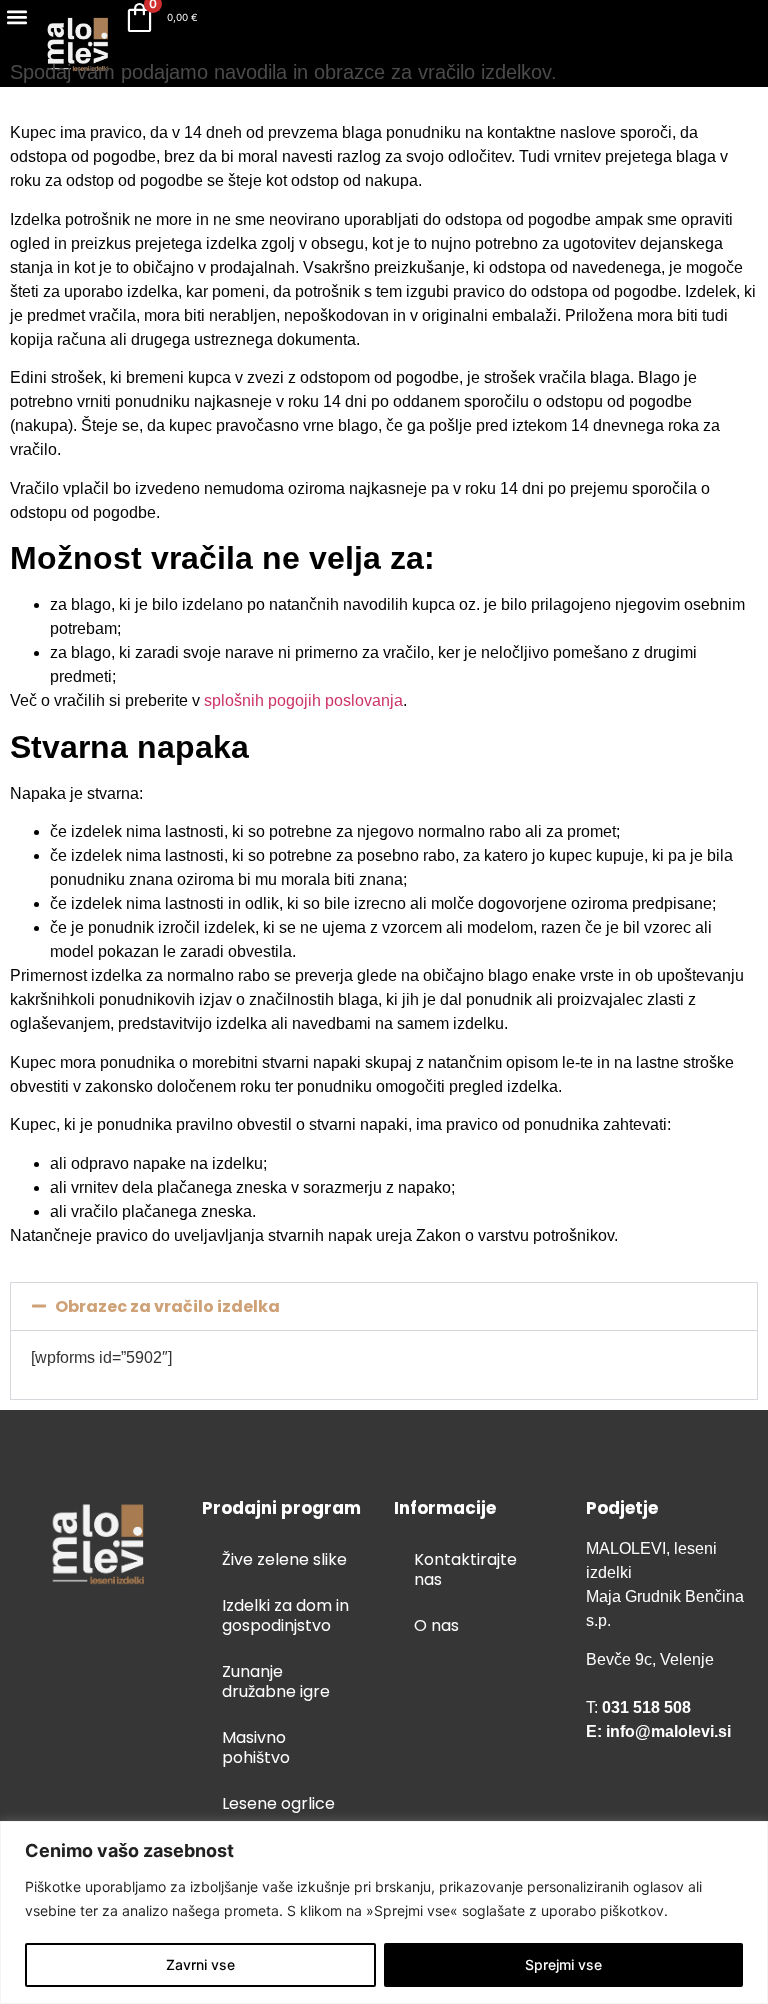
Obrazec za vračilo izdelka (167, 1306)
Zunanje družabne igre (276, 1681)
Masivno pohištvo (256, 1747)
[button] (16, 16)
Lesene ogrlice (278, 1803)
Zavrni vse (200, 1964)
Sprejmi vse (563, 1964)
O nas (436, 1625)
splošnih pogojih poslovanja (303, 700)
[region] (384, 1912)
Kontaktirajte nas (465, 1569)
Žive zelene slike (284, 1559)
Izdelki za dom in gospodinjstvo (285, 1615)
